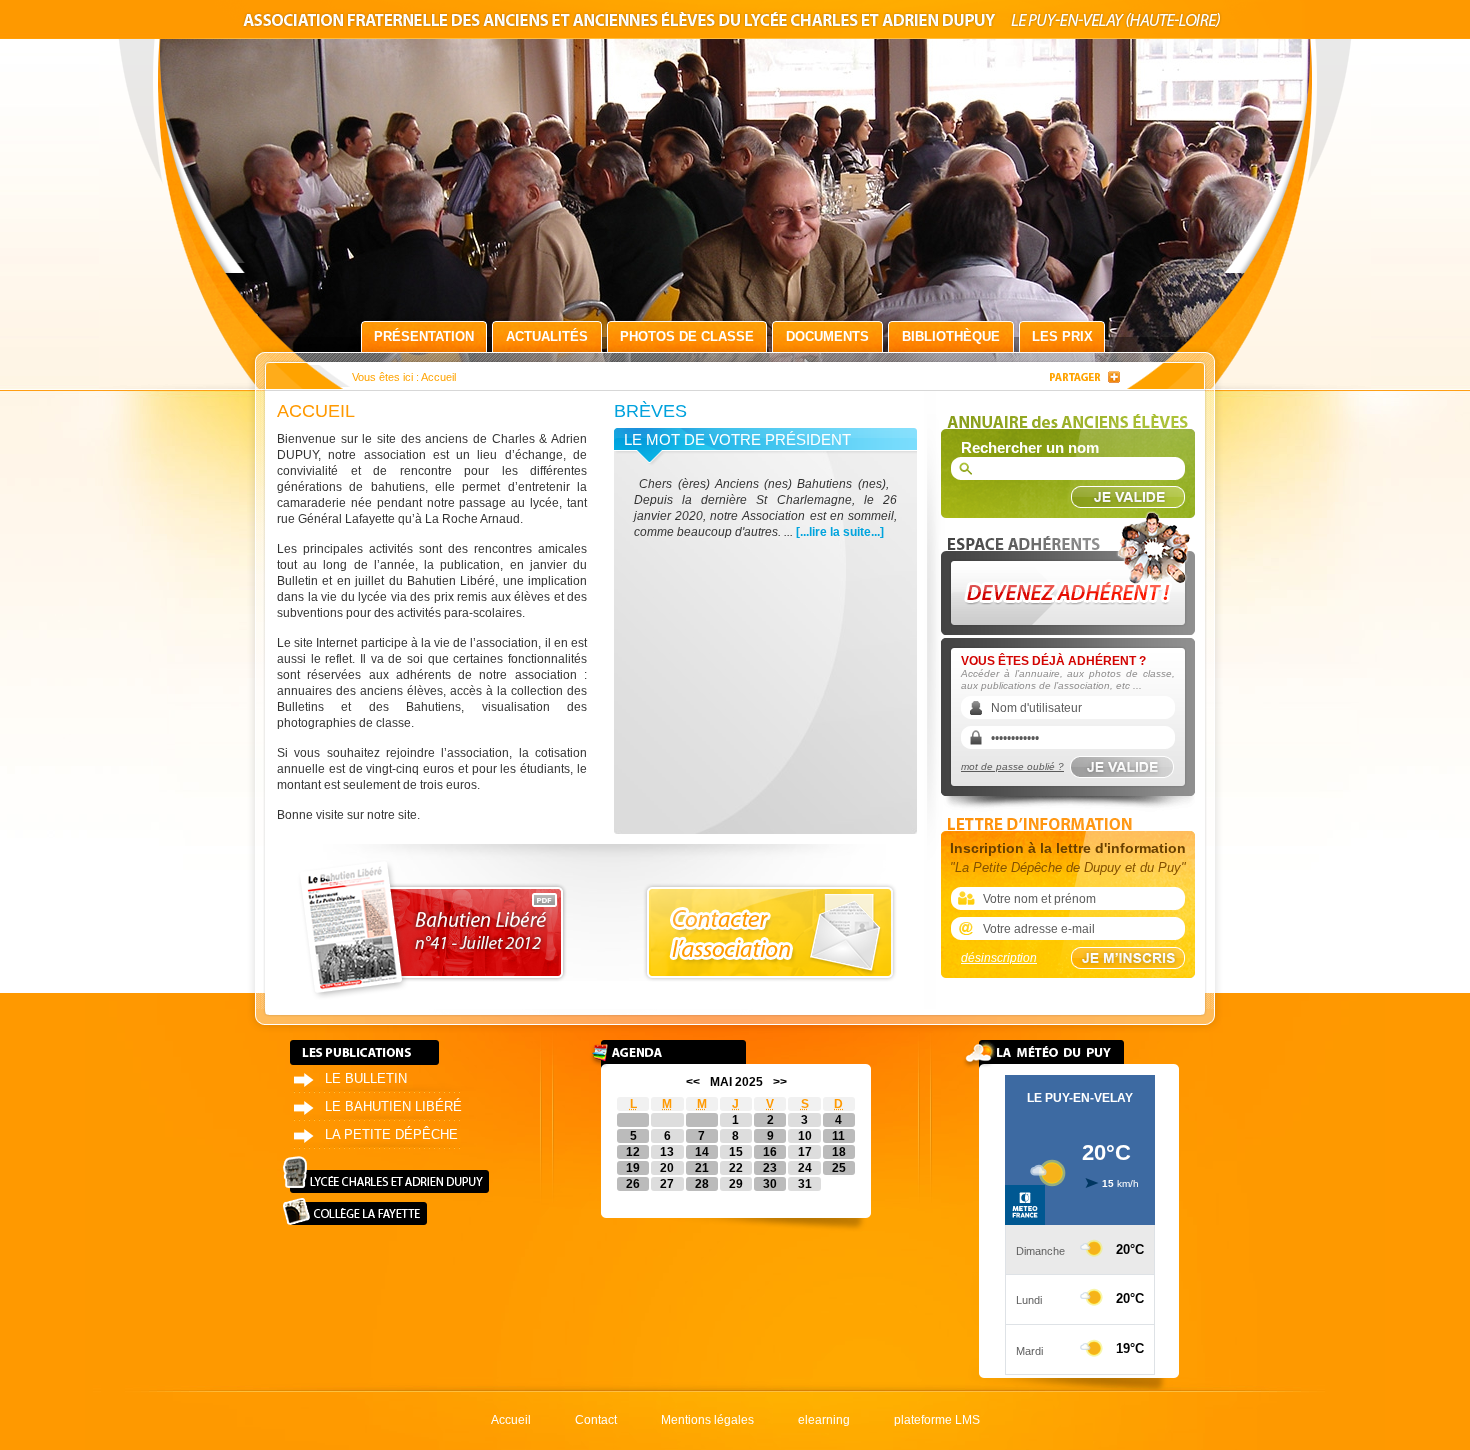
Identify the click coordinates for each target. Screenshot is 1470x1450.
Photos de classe (687, 336)
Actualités (547, 336)
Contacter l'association (770, 932)
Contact (596, 1420)
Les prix (1062, 336)
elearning (824, 1420)
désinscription (999, 958)
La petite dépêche (391, 1134)
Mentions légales (707, 1420)
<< (693, 1082)
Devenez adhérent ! (1071, 568)
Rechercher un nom (1030, 447)
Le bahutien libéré (393, 1106)
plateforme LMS (937, 1420)
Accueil (511, 1420)
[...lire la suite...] (840, 532)
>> (780, 1082)
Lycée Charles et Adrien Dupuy (386, 1174)
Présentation (424, 336)
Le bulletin (366, 1078)
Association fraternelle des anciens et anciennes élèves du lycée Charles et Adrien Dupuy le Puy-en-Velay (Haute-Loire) (735, 23)
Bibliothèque (951, 336)
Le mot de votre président (737, 439)
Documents (827, 336)
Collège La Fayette (355, 1211)
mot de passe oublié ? (1012, 766)
